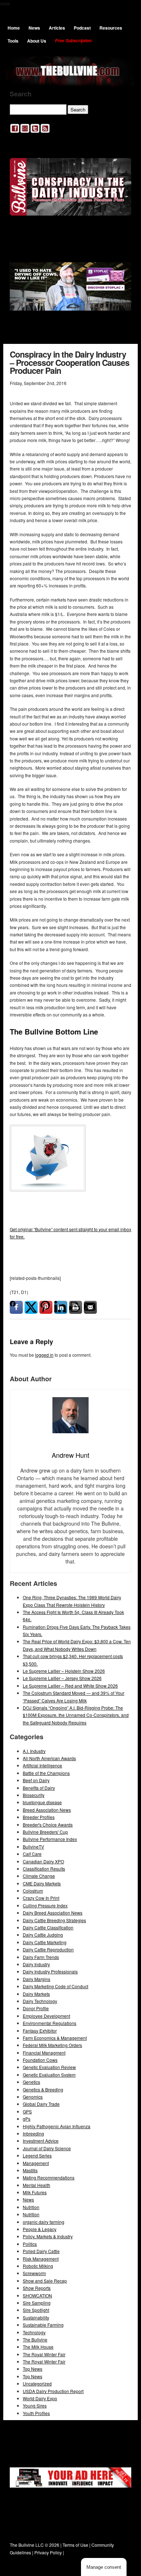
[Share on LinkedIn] (61, 1307)
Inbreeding (33, 2133)
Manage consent (104, 2567)
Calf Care (32, 1854)
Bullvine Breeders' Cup (45, 1832)
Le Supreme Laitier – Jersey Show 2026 (62, 1678)
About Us (37, 41)
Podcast (82, 28)
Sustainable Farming (43, 2325)
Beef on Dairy (36, 1780)
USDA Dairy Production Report (53, 2391)
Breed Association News (47, 1810)
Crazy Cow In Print (41, 1898)
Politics (30, 2244)
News (34, 28)
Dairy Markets (36, 1994)
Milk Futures (35, 2192)
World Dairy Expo (40, 2398)
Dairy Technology (40, 2001)
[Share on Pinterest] (46, 1307)
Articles (57, 28)
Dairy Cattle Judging (43, 1935)
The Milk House (38, 2347)
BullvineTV (33, 1847)
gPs (27, 2119)
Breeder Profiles (39, 1817)
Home (14, 28)
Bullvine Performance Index (50, 1839)
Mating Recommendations (49, 2177)
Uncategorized (37, 2383)
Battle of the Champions (46, 1773)
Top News (33, 2369)
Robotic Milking (38, 2266)
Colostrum (33, 1891)
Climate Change (39, 1876)
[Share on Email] (90, 1307)
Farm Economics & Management (55, 2038)
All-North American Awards (49, 1758)
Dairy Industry (36, 1964)
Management (36, 2163)
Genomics (33, 2097)
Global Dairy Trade (41, 2104)
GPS (27, 2111)
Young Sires (35, 2406)
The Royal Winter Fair (44, 2354)
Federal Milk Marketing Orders (52, 2045)
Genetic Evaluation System (49, 2075)
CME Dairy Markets (42, 1883)
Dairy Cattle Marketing (45, 1942)
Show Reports (37, 2288)
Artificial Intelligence (42, 1765)
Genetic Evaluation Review (49, 2067)
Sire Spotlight (36, 2310)
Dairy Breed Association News (53, 1913)
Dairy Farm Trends (41, 1957)
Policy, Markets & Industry (48, 2236)
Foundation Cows (40, 2060)
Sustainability (36, 2317)
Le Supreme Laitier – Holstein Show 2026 (64, 1671)
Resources (111, 28)
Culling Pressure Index (45, 1905)
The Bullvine (35, 2339)
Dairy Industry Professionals (50, 1971)
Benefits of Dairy (39, 1788)
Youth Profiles (36, 2413)
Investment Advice (41, 2141)
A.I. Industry (34, 1751)
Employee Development (46, 2016)
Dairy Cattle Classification (48, 1927)
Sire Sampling (37, 2303)
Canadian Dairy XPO (43, 1861)
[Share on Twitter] (31, 1307)
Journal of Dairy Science (47, 2148)
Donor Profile (36, 2008)
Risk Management (41, 2259)
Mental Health (37, 2185)
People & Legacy (40, 2229)
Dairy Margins (37, 1979)
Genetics (31, 2082)
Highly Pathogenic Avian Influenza (57, 2126)
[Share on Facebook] (16, 1307)
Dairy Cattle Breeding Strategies (54, 1920)
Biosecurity (34, 1795)
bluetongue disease (42, 1802)
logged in (44, 1355)
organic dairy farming (44, 2222)
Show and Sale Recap (45, 2281)
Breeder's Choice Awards (48, 1825)
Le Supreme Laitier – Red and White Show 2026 (70, 1686)
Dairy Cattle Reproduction (48, 1949)
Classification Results (44, 1869)
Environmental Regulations (50, 2023)
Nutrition (31, 2207)
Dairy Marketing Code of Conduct (55, 1986)
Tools (13, 41)
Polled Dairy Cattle (41, 2251)
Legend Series (37, 2155)
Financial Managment (44, 2053)
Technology (34, 2332)
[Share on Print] (76, 1307)
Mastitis (30, 2170)
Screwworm (34, 2273)
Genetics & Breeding (43, 2089)
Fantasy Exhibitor (40, 2031)
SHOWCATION (37, 2295)
